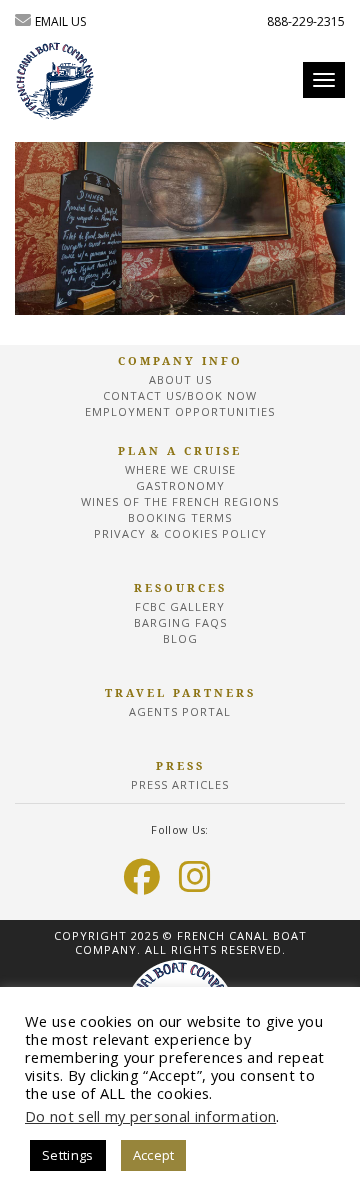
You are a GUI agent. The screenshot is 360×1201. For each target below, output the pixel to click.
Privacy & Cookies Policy (180, 533)
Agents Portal (180, 711)
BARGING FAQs (180, 622)
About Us (180, 379)
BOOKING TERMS (180, 517)
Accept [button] (154, 1155)
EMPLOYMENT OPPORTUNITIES (180, 411)
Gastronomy (180, 485)
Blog (180, 638)
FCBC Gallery (180, 606)
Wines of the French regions (180, 501)
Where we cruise (180, 469)
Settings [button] (68, 1155)
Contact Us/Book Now (180, 395)
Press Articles (180, 784)
